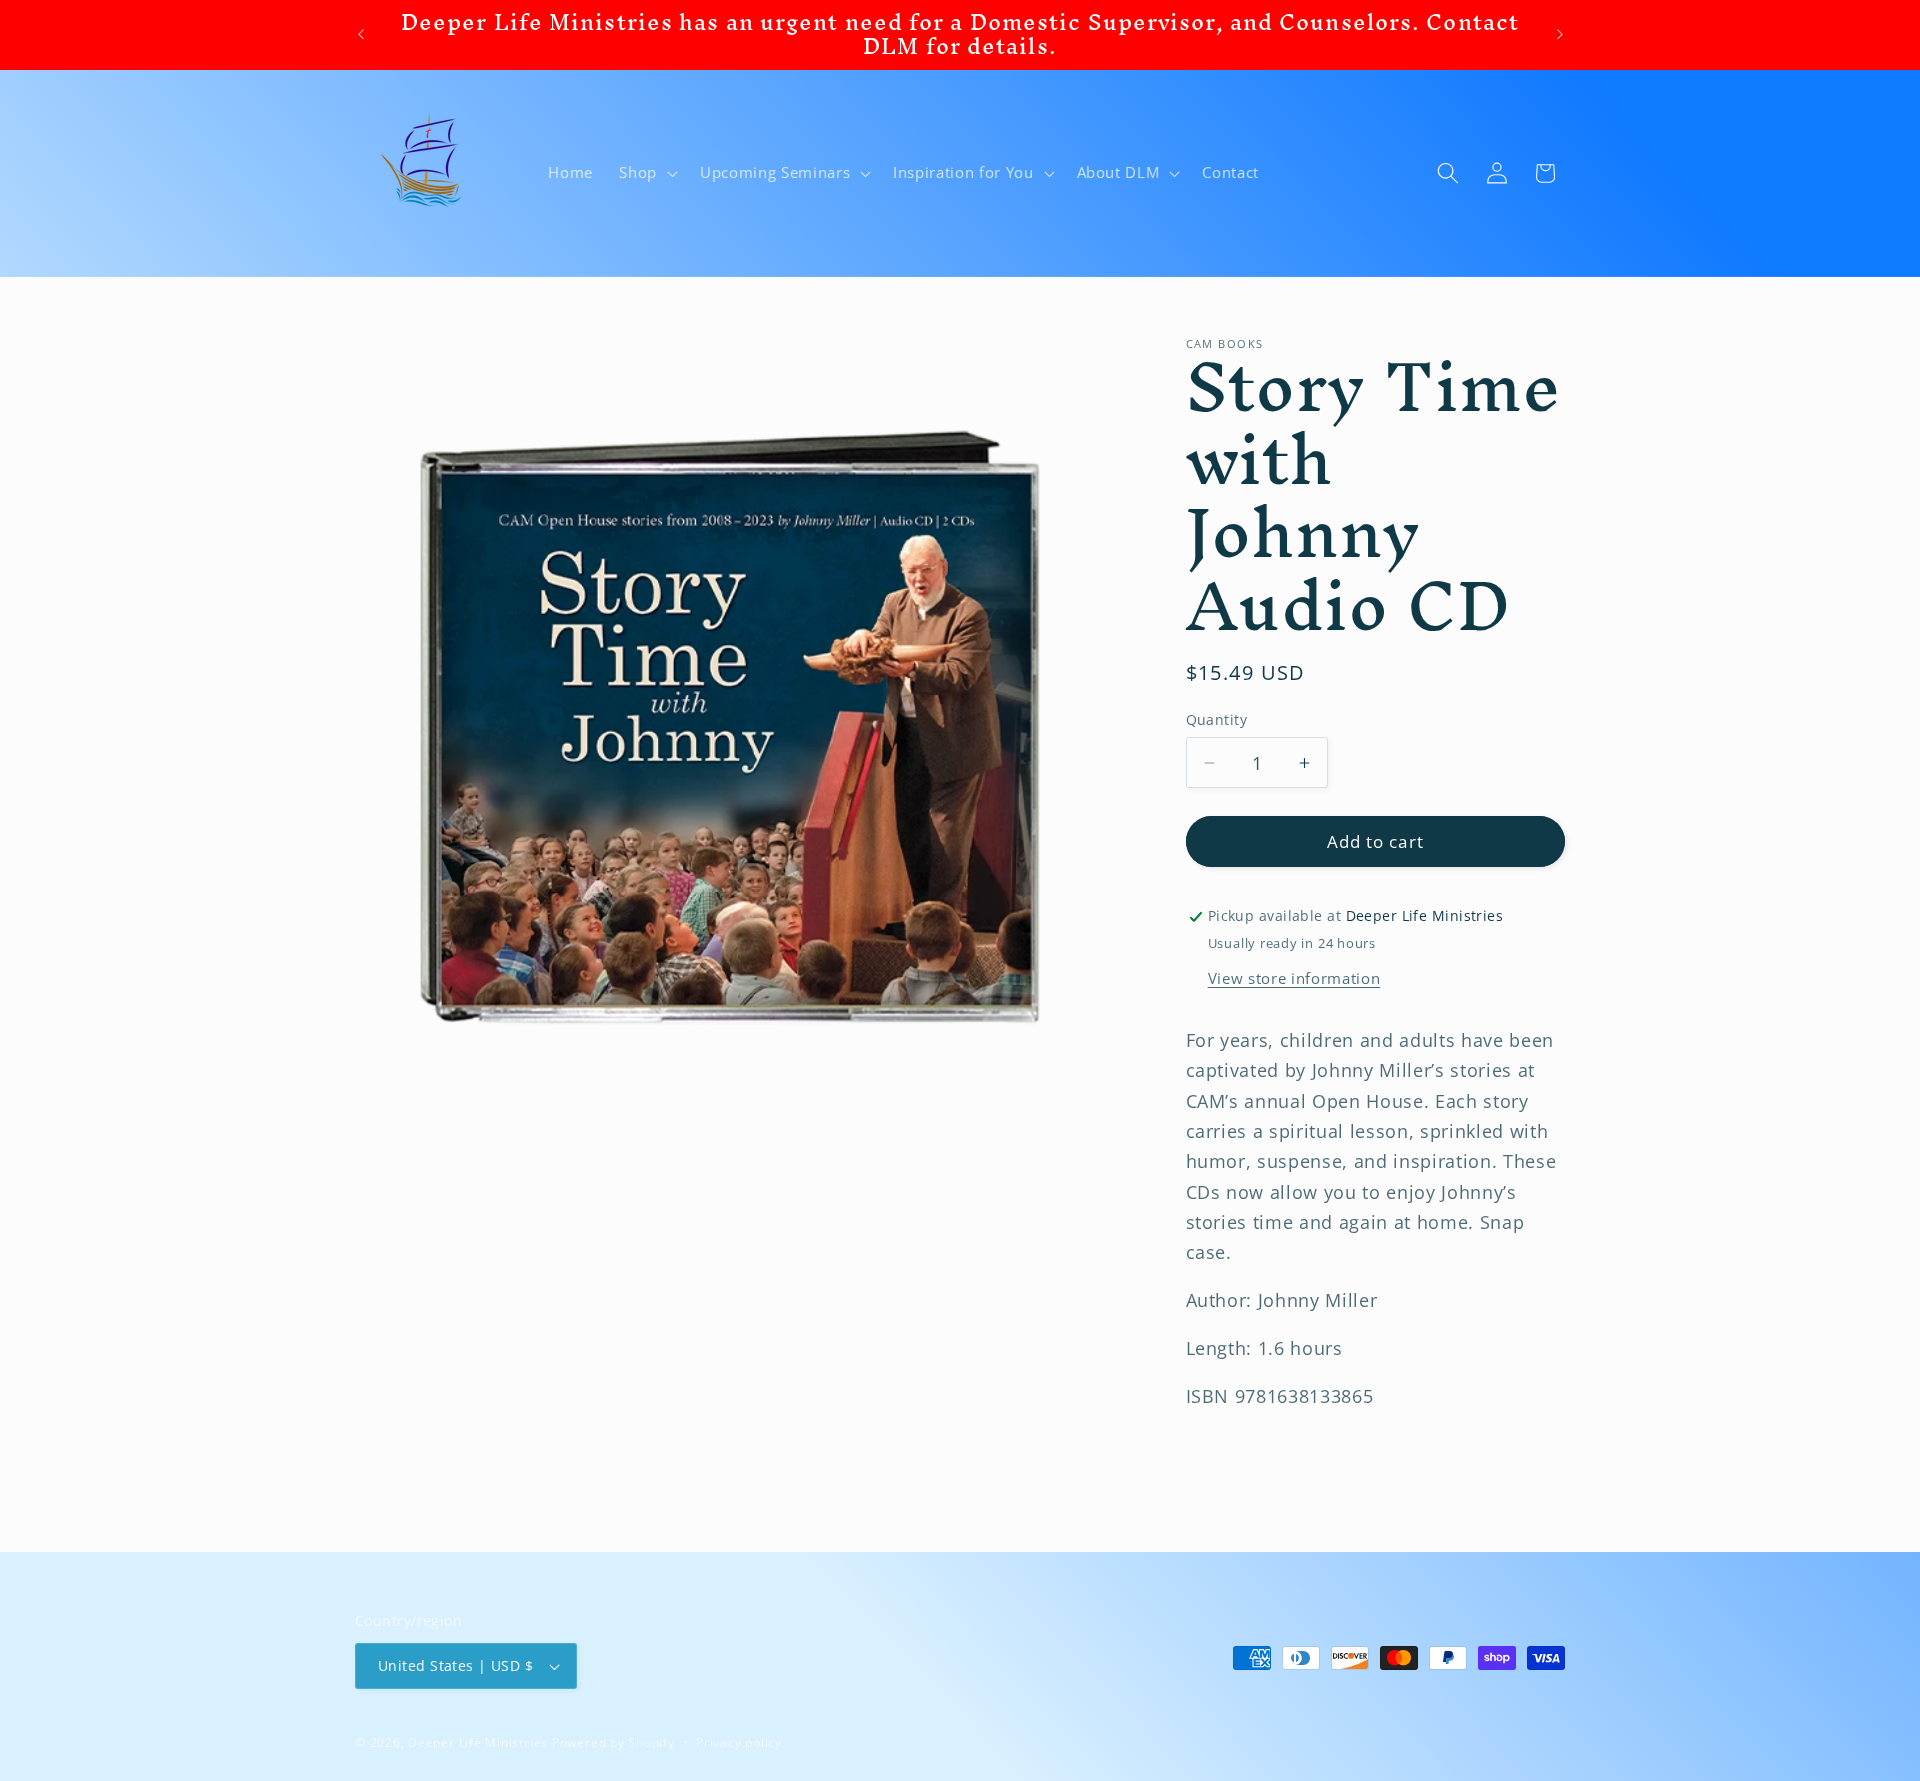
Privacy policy (739, 1742)
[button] (646, 173)
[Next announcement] (1560, 35)
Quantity (1217, 719)
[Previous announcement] (361, 35)
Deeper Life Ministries (478, 1742)
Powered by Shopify (613, 1742)
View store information (1294, 978)
